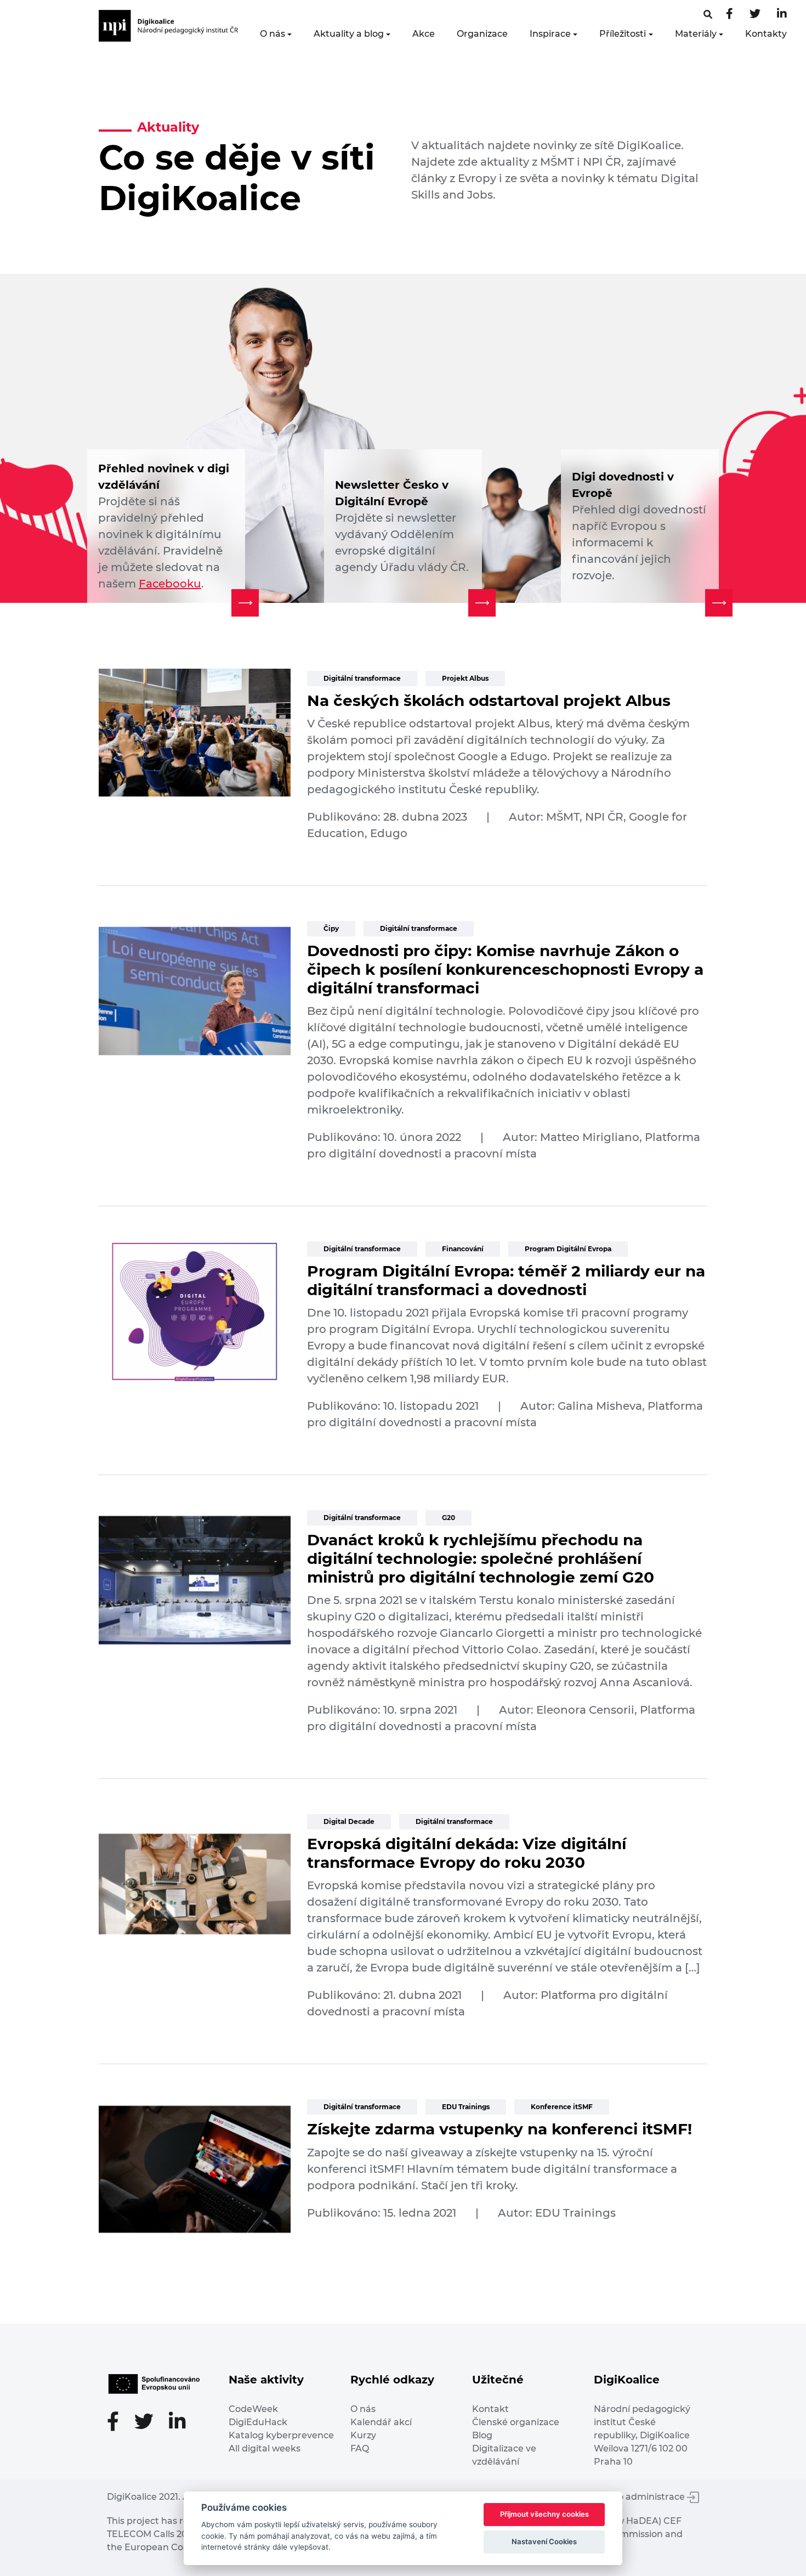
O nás (273, 34)
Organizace (482, 34)
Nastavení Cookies (544, 2541)
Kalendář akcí (381, 2422)
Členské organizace (516, 2422)
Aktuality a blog (349, 34)
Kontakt (490, 2409)
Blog (482, 2435)
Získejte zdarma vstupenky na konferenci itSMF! (500, 2129)
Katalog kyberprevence (281, 2435)
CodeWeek (253, 2409)
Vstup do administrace (635, 2497)
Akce (424, 34)
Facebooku (170, 584)
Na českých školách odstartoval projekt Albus (489, 701)
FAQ (360, 2448)
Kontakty (766, 34)
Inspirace (550, 34)
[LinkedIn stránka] (782, 15)
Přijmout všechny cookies (544, 2514)
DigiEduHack (258, 2422)
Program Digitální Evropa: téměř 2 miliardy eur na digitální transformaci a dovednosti (506, 1280)
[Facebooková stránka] (708, 15)
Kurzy (363, 2435)
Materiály (696, 34)
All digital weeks (265, 2448)
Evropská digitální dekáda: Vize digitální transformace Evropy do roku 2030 (467, 1853)
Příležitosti (623, 34)
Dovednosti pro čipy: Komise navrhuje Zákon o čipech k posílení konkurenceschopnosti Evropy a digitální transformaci (505, 969)
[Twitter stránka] (755, 15)
